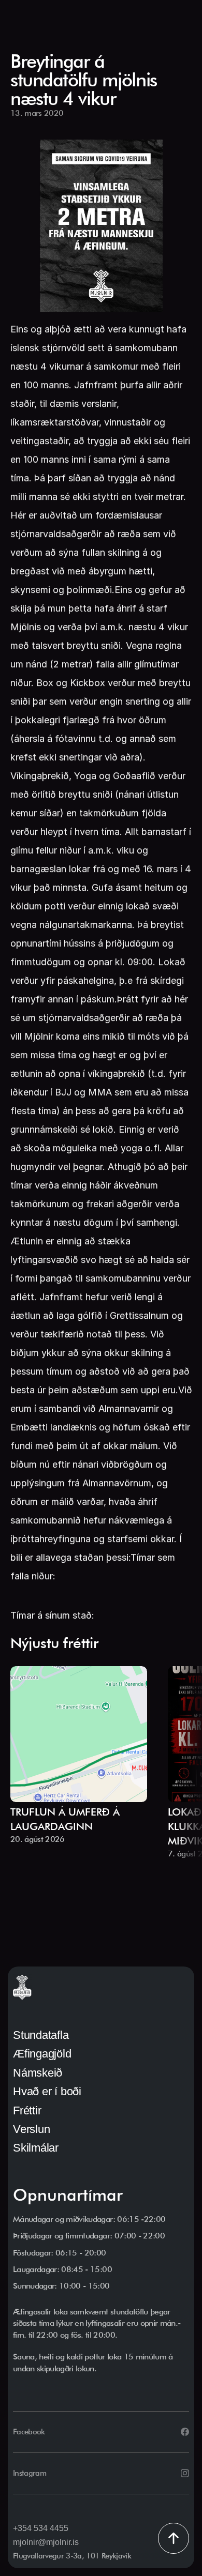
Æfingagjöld (42, 2054)
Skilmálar (36, 2148)
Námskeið (38, 2073)
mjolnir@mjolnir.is (46, 2542)
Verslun (31, 2129)
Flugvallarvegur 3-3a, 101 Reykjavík (72, 2556)
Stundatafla (41, 2035)
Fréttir (27, 2110)
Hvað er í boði (47, 2091)
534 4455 (51, 2528)
